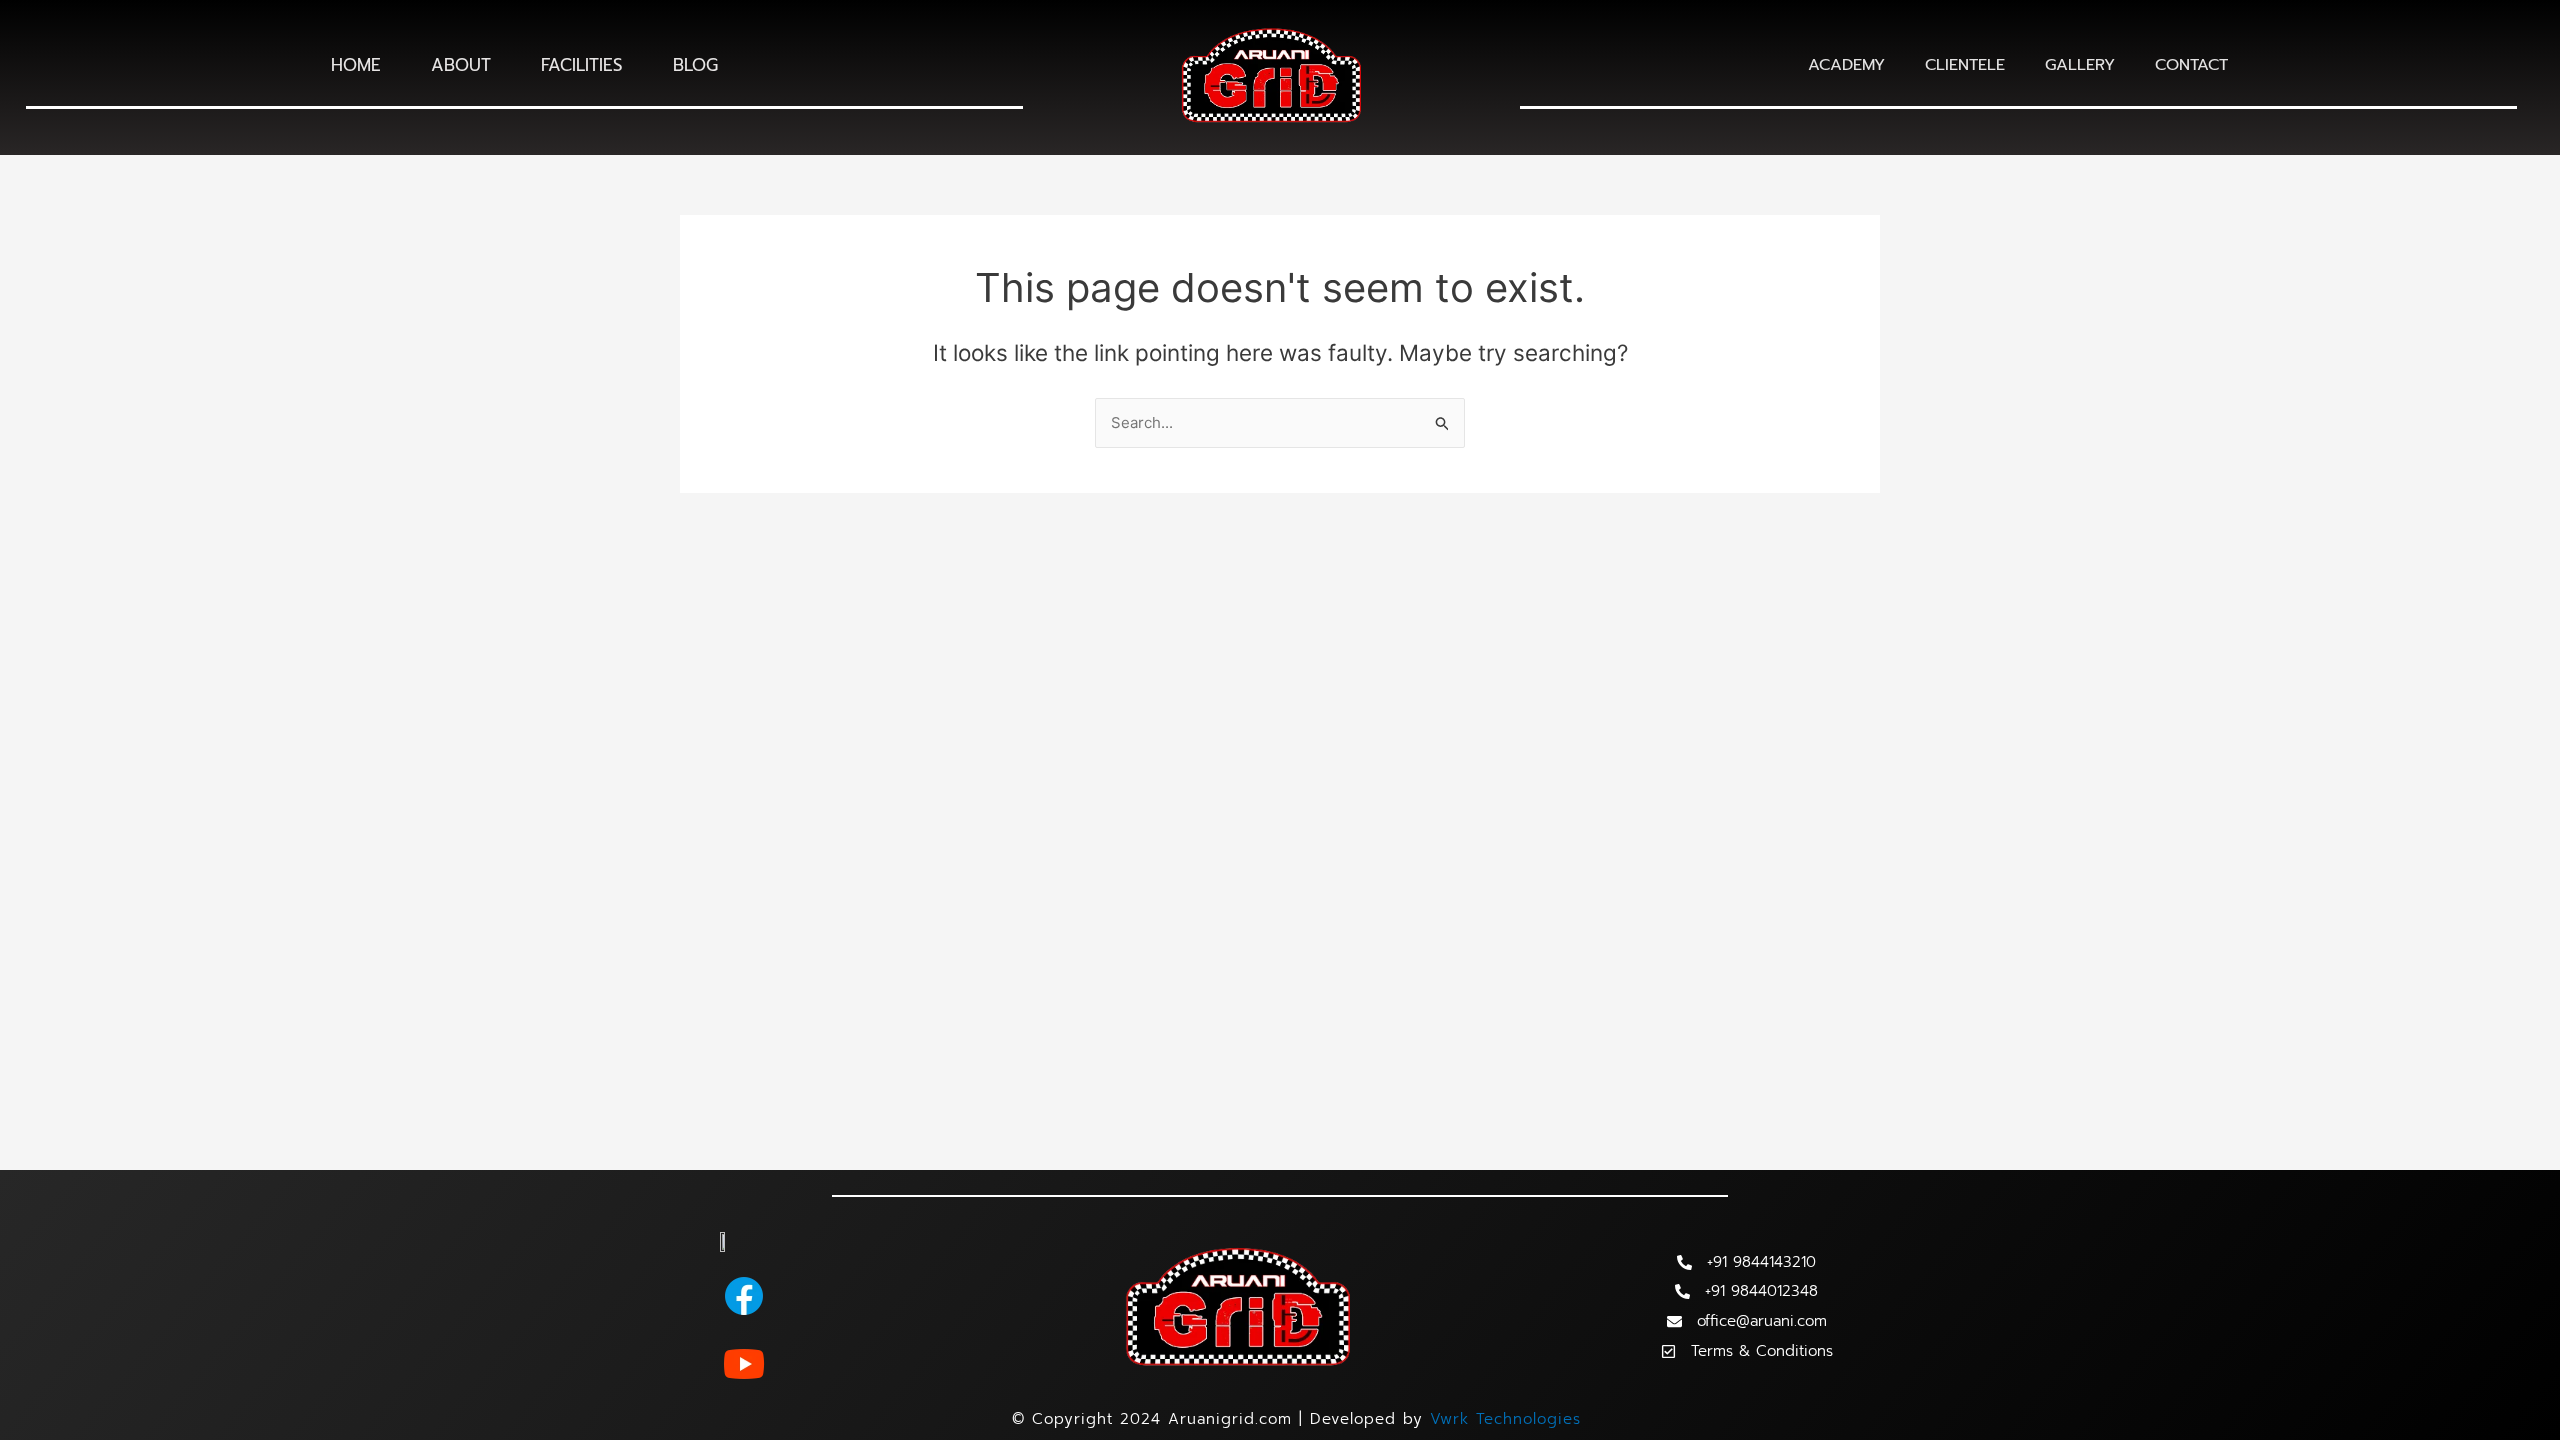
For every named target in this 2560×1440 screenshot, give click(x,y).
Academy (1846, 65)
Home (356, 65)
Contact (2191, 65)
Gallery (2080, 65)
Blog (695, 65)
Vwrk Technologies (1505, 1419)
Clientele (1965, 65)
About (461, 65)
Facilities (582, 65)
